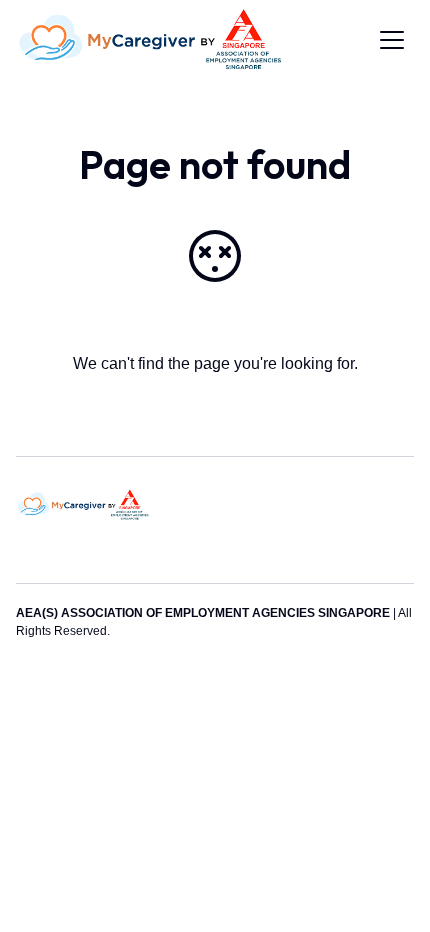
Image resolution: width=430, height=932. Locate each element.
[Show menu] (392, 40)
